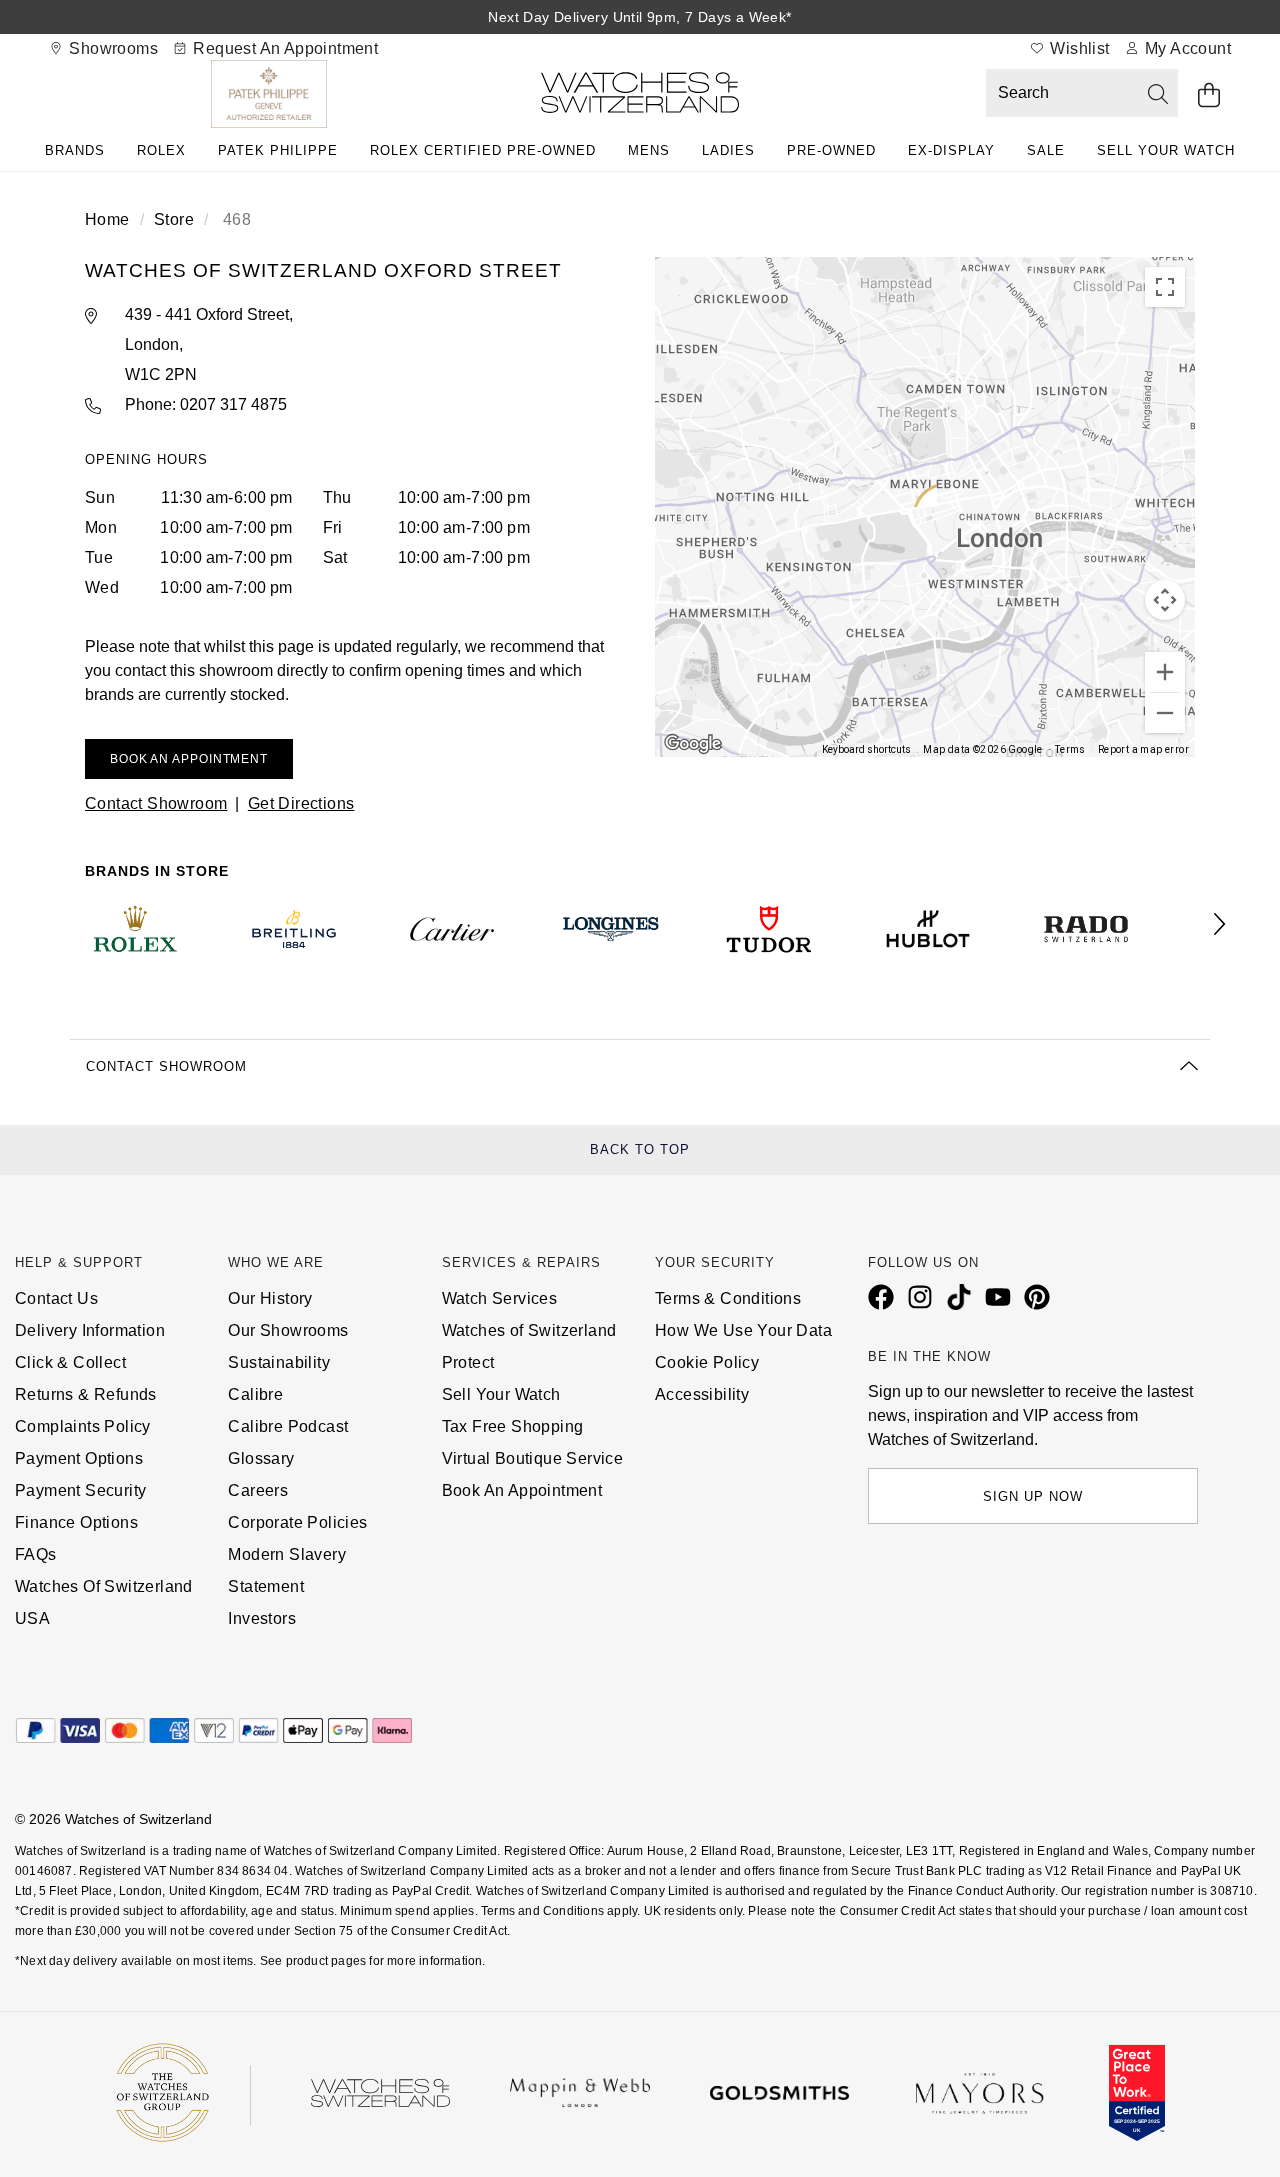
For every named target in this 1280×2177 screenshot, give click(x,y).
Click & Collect (70, 1362)
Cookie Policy (707, 1362)
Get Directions (301, 803)
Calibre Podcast (288, 1426)
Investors (262, 1618)
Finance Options (76, 1522)
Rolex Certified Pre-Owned (483, 150)
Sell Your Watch (1166, 150)
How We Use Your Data (743, 1330)
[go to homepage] (640, 96)
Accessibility (702, 1394)
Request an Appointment (283, 48)
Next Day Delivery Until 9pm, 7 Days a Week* (639, 17)
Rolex (161, 150)
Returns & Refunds (86, 1394)
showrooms (111, 48)
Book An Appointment (522, 1490)
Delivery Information (90, 1330)
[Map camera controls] (1165, 600)
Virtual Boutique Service (533, 1458)
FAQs (36, 1554)
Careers (258, 1490)
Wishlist (1078, 48)
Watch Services (500, 1298)
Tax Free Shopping (513, 1426)
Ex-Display (951, 150)
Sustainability (279, 1362)
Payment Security (80, 1490)
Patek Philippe (278, 150)
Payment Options (79, 1458)
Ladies (728, 150)
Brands (75, 150)
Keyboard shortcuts (866, 749)
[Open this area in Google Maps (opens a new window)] (693, 744)
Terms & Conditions (728, 1298)
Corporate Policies (297, 1522)
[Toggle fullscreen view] (1165, 287)
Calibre (255, 1394)
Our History (270, 1298)
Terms (1070, 749)
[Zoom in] (1165, 672)
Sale (1046, 150)
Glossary (261, 1458)
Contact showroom (156, 803)
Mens (649, 150)
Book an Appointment (189, 759)
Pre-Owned (831, 150)
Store (174, 219)
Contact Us (56, 1298)
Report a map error (1143, 749)
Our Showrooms (288, 1330)
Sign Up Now (1033, 1496)
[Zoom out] (1165, 713)
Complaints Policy (83, 1426)
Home (107, 219)
